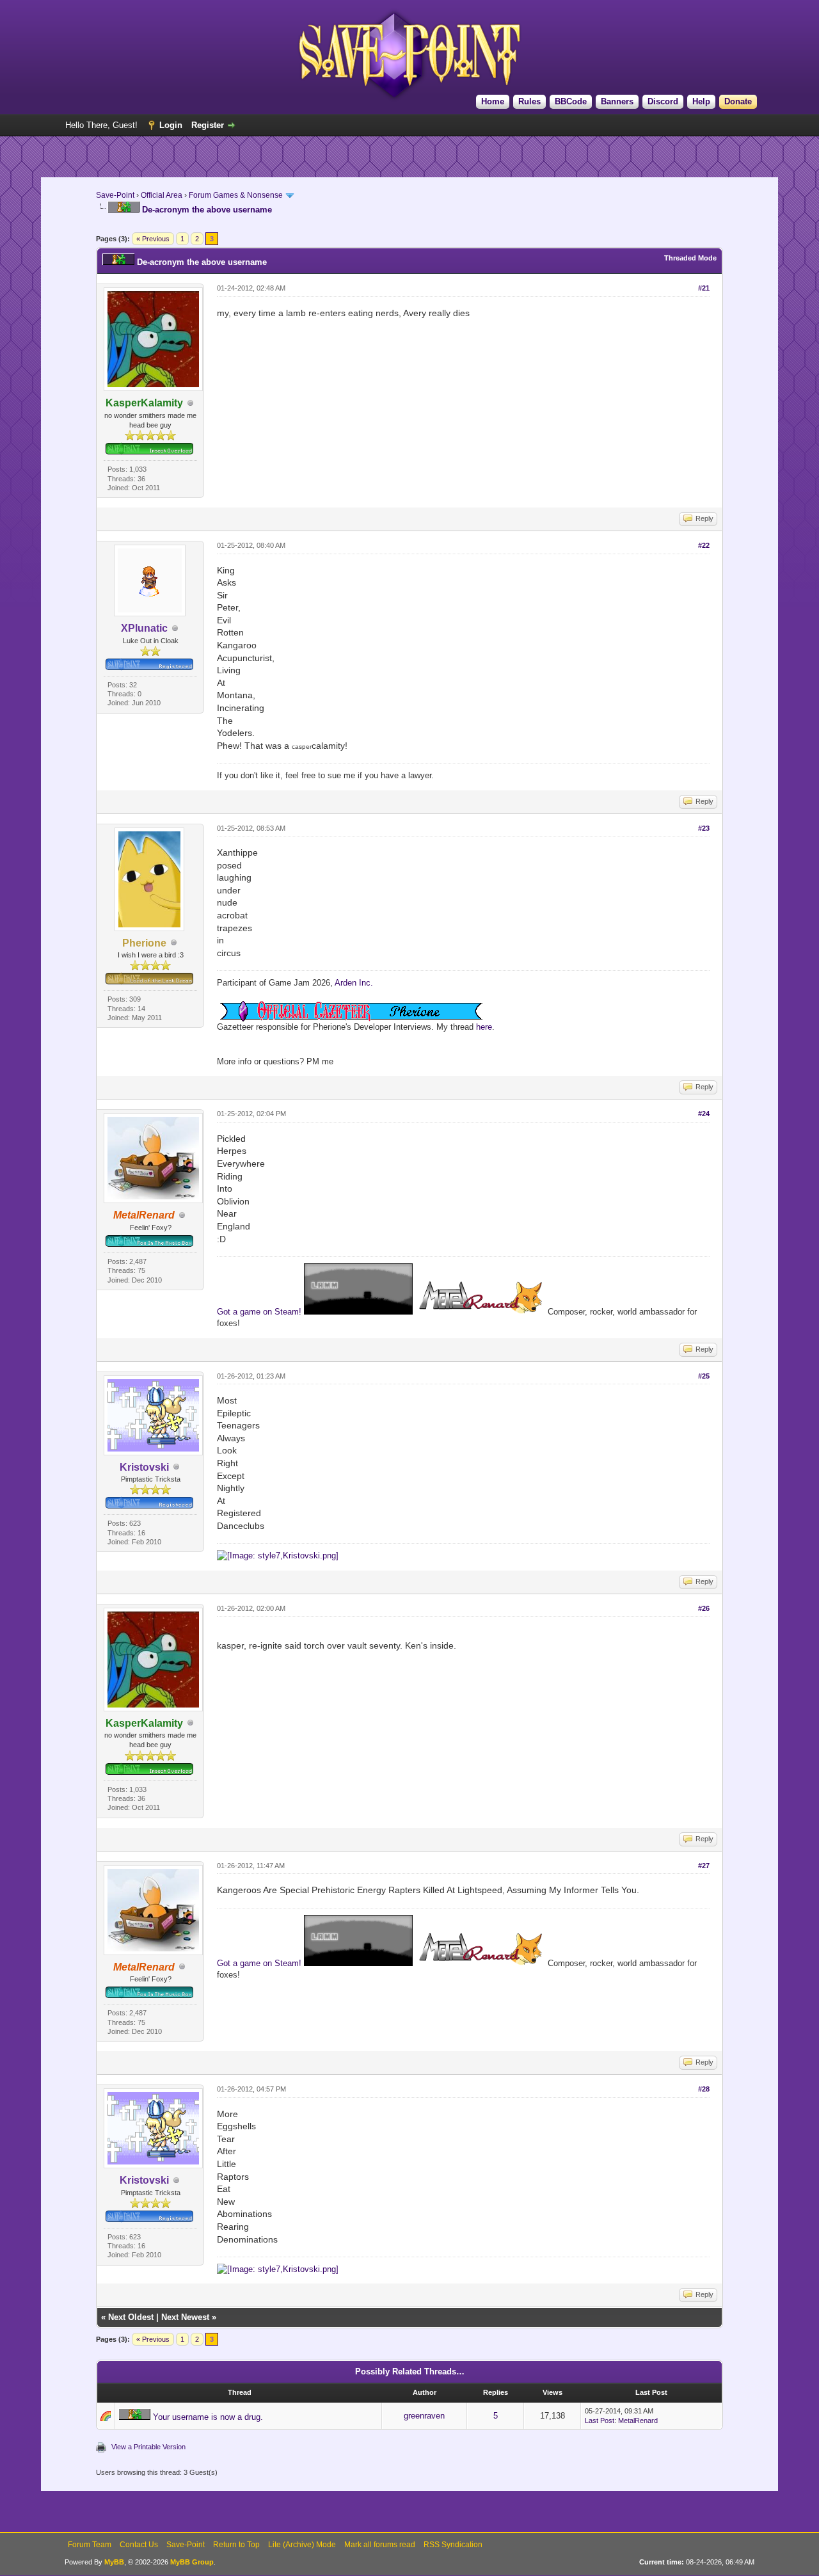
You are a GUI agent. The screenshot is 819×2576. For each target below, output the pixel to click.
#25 (704, 1376)
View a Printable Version (148, 2447)
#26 (704, 1608)
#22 (704, 545)
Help (701, 101)
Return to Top (236, 2545)
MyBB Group (192, 2562)
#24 (704, 1114)
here (484, 1027)
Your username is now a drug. (208, 2417)
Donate (738, 101)
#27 (704, 1866)
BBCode (571, 101)
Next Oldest (131, 2317)
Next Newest (185, 2317)
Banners (617, 101)
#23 (704, 828)
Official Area (162, 195)
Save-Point (115, 195)
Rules (529, 101)
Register (208, 125)
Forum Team (90, 2545)
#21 (704, 288)
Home (493, 101)
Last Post (600, 2420)
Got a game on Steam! (260, 1312)
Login (171, 125)
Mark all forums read (380, 2545)
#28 (704, 2089)
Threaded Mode (690, 258)
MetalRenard (638, 2420)
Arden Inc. (354, 983)
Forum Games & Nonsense (236, 195)
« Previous (153, 239)
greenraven (424, 2416)
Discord (663, 101)
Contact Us (139, 2545)
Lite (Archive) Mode (302, 2545)
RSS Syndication (453, 2545)
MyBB (114, 2562)
